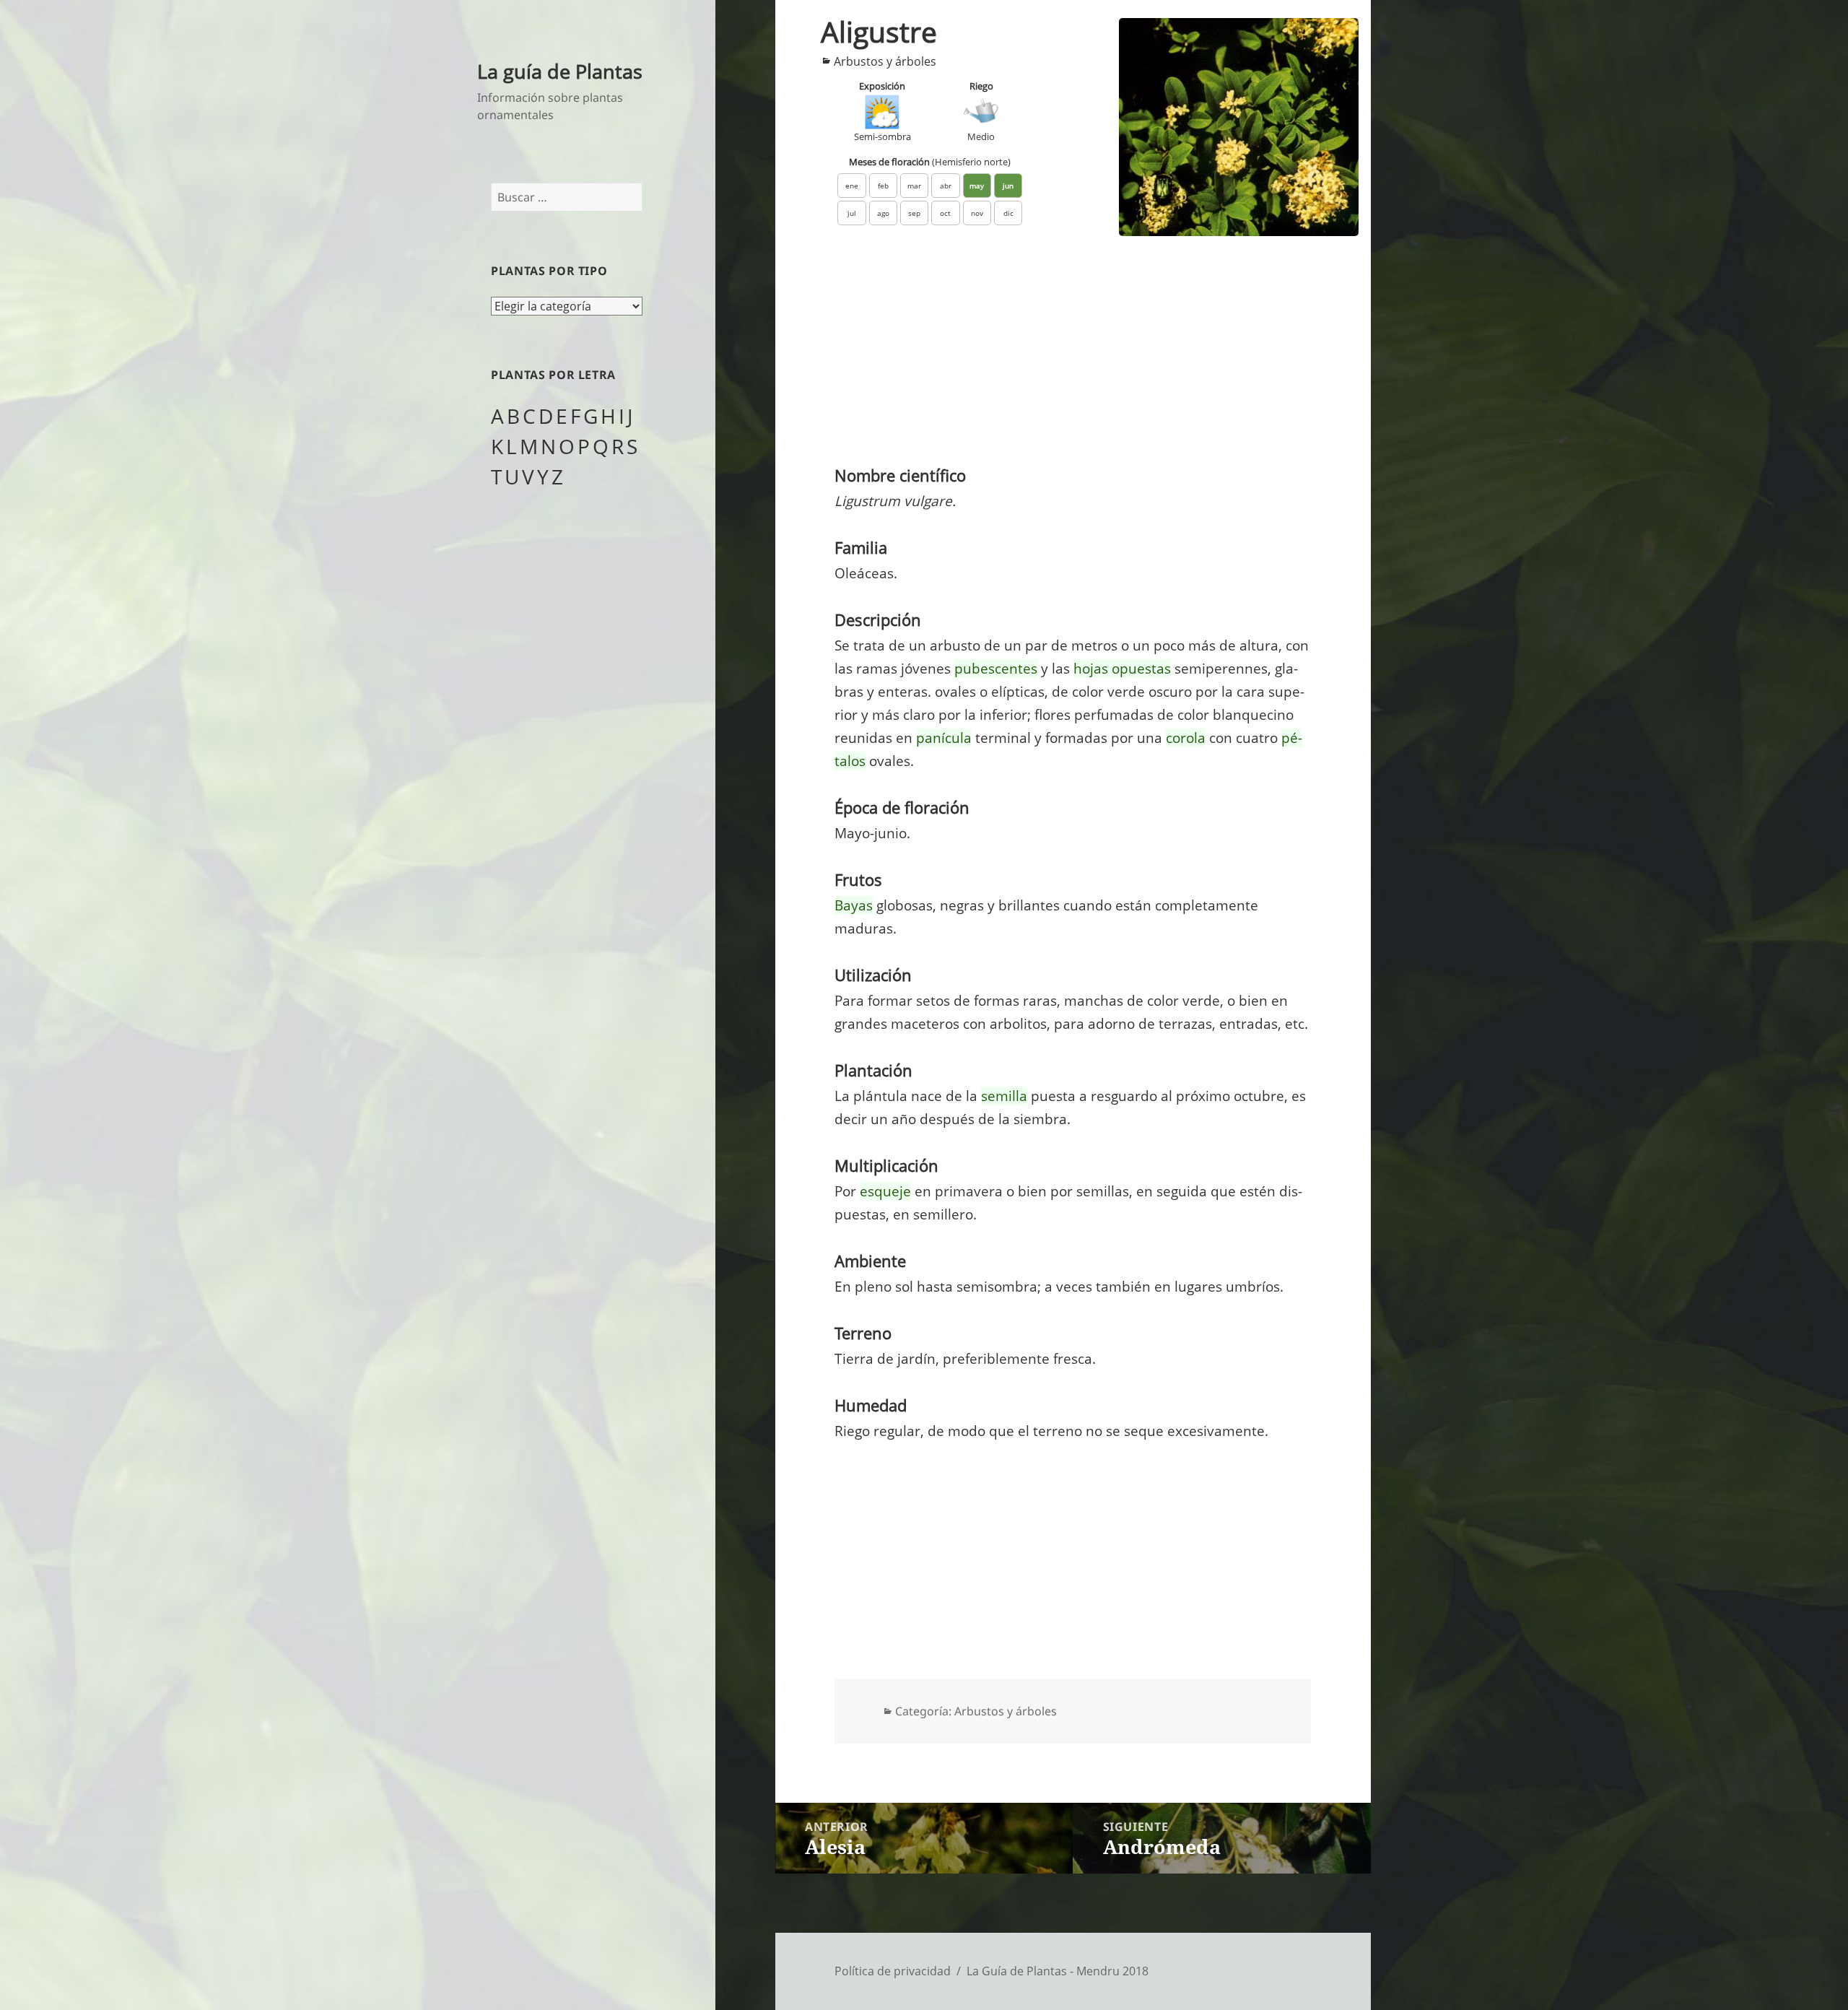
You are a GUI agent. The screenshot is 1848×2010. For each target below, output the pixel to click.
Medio (981, 136)
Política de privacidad (893, 1971)
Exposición (882, 86)
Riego (981, 86)
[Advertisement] (1073, 354)
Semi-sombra (882, 136)
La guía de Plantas (560, 71)
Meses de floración (930, 162)
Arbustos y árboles (885, 61)
